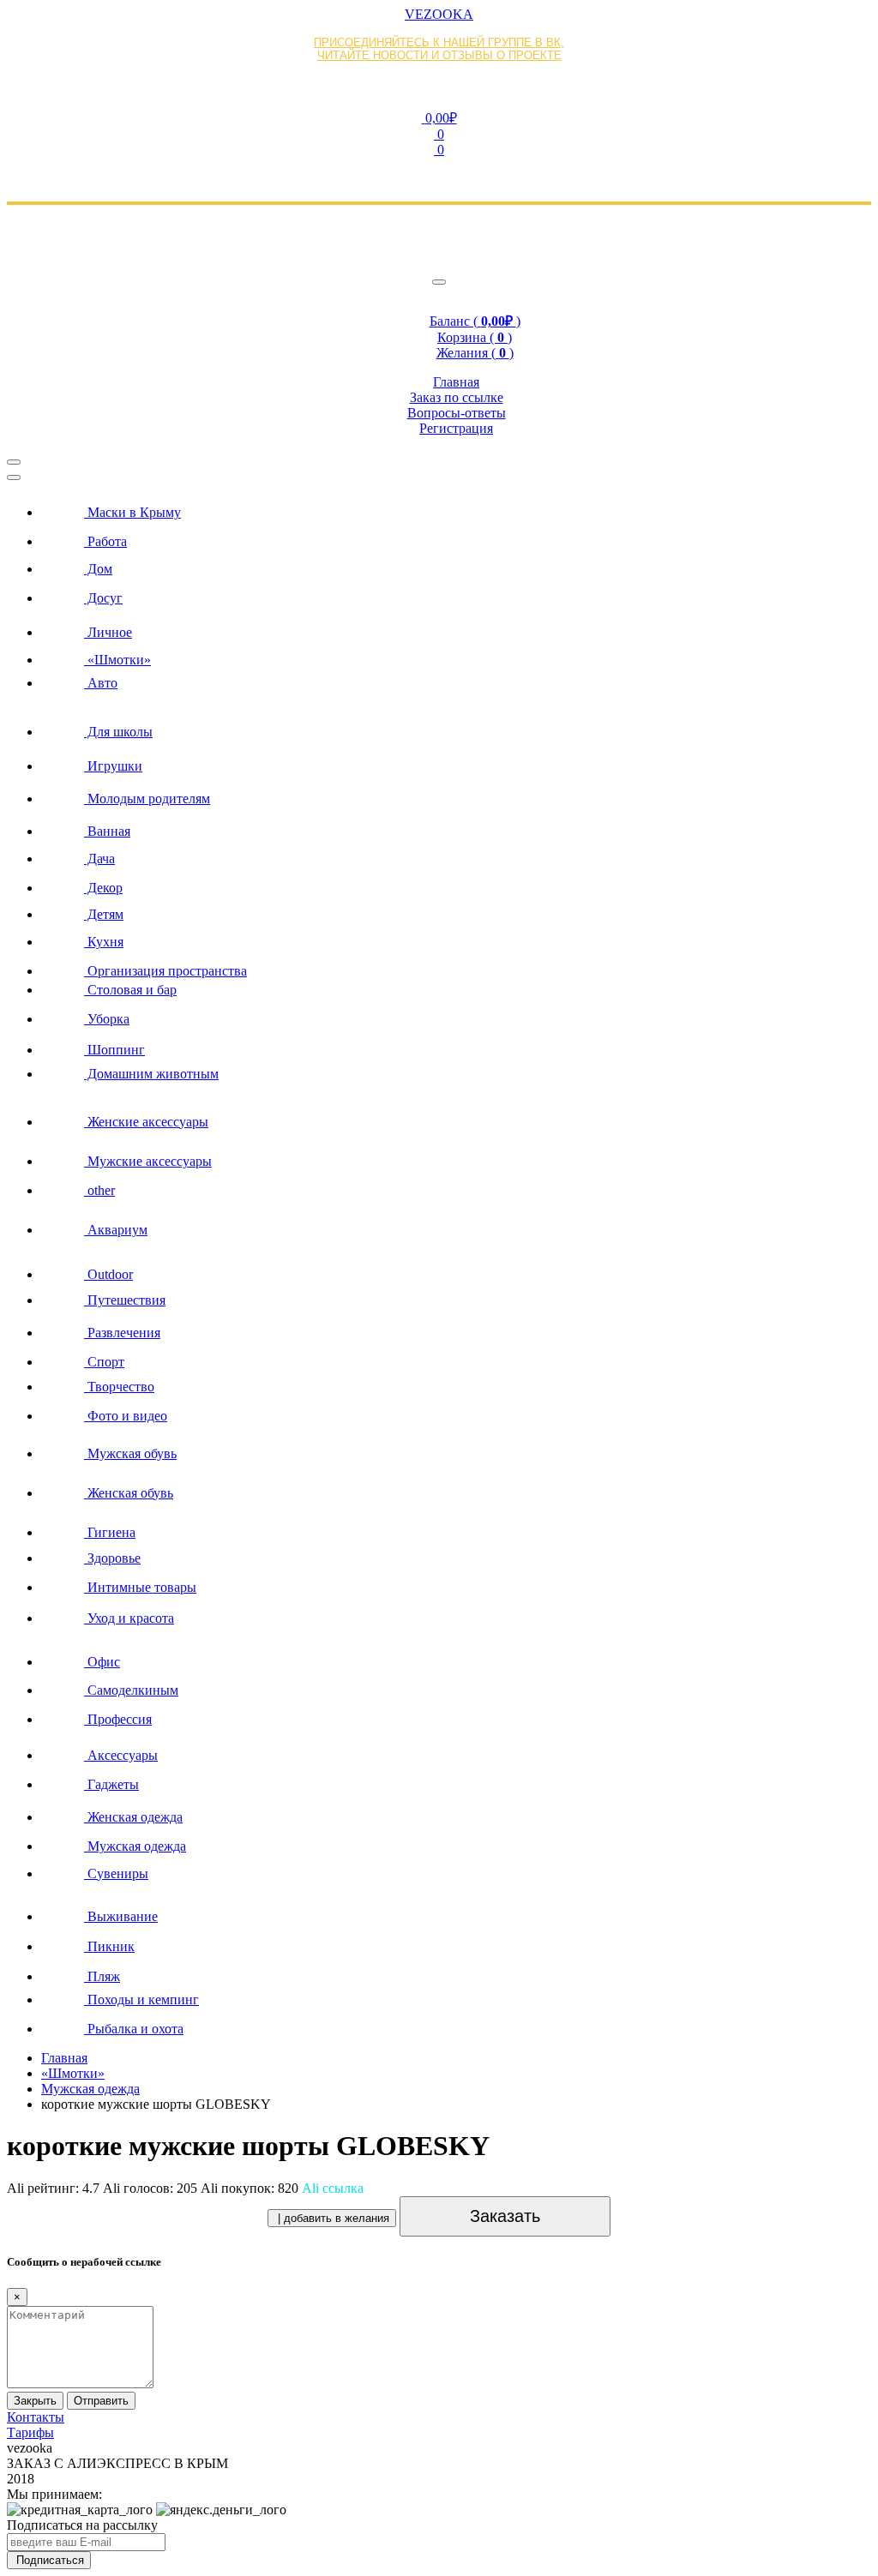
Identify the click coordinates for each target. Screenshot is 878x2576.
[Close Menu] (14, 477)
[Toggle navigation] (439, 282)
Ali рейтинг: (53, 2188)
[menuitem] (456, 507)
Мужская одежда (90, 2089)
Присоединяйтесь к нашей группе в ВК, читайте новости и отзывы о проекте (439, 49)
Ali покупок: (250, 2188)
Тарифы (30, 2432)
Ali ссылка (333, 2188)
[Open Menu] (14, 462)
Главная (64, 2058)
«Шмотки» (73, 2073)
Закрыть (35, 2401)
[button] (439, 117)
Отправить (101, 2401)
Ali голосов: (150, 2188)
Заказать (505, 2216)
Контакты (36, 2417)
